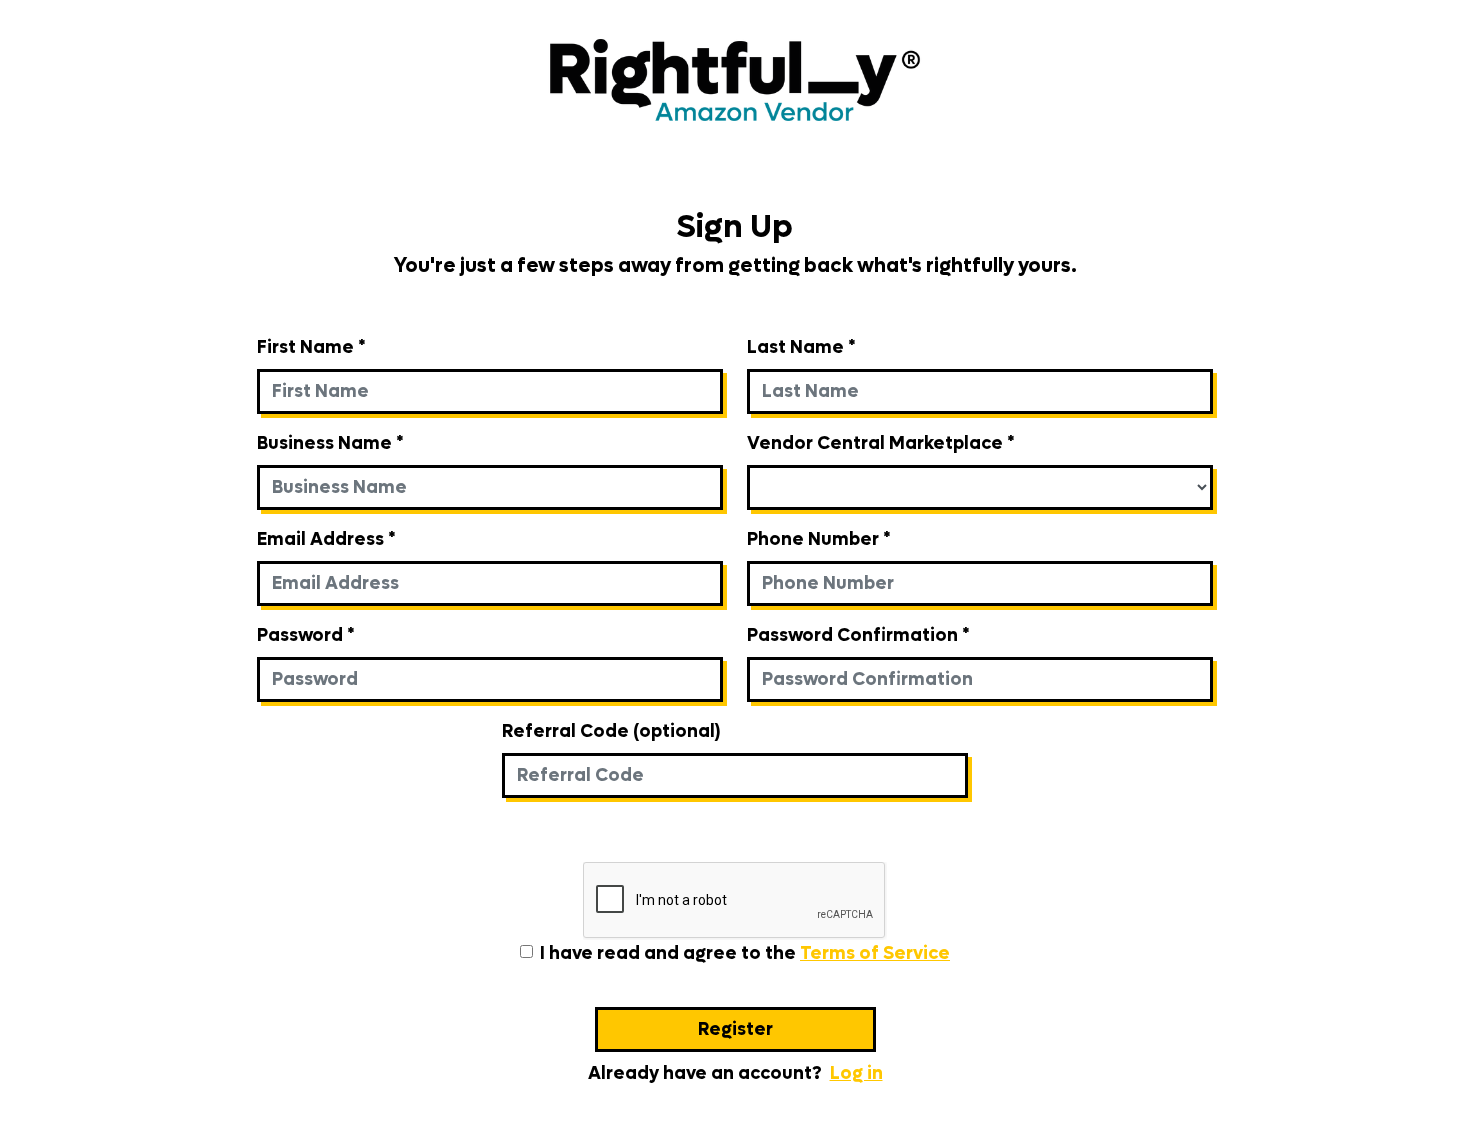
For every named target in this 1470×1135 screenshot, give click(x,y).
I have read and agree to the (745, 953)
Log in (856, 1073)
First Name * (311, 347)
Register (735, 1029)
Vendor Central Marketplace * (880, 443)
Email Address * (326, 539)
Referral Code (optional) (611, 731)
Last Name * (801, 347)
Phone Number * (818, 539)
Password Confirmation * (858, 635)
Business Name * (330, 443)
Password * (305, 635)
